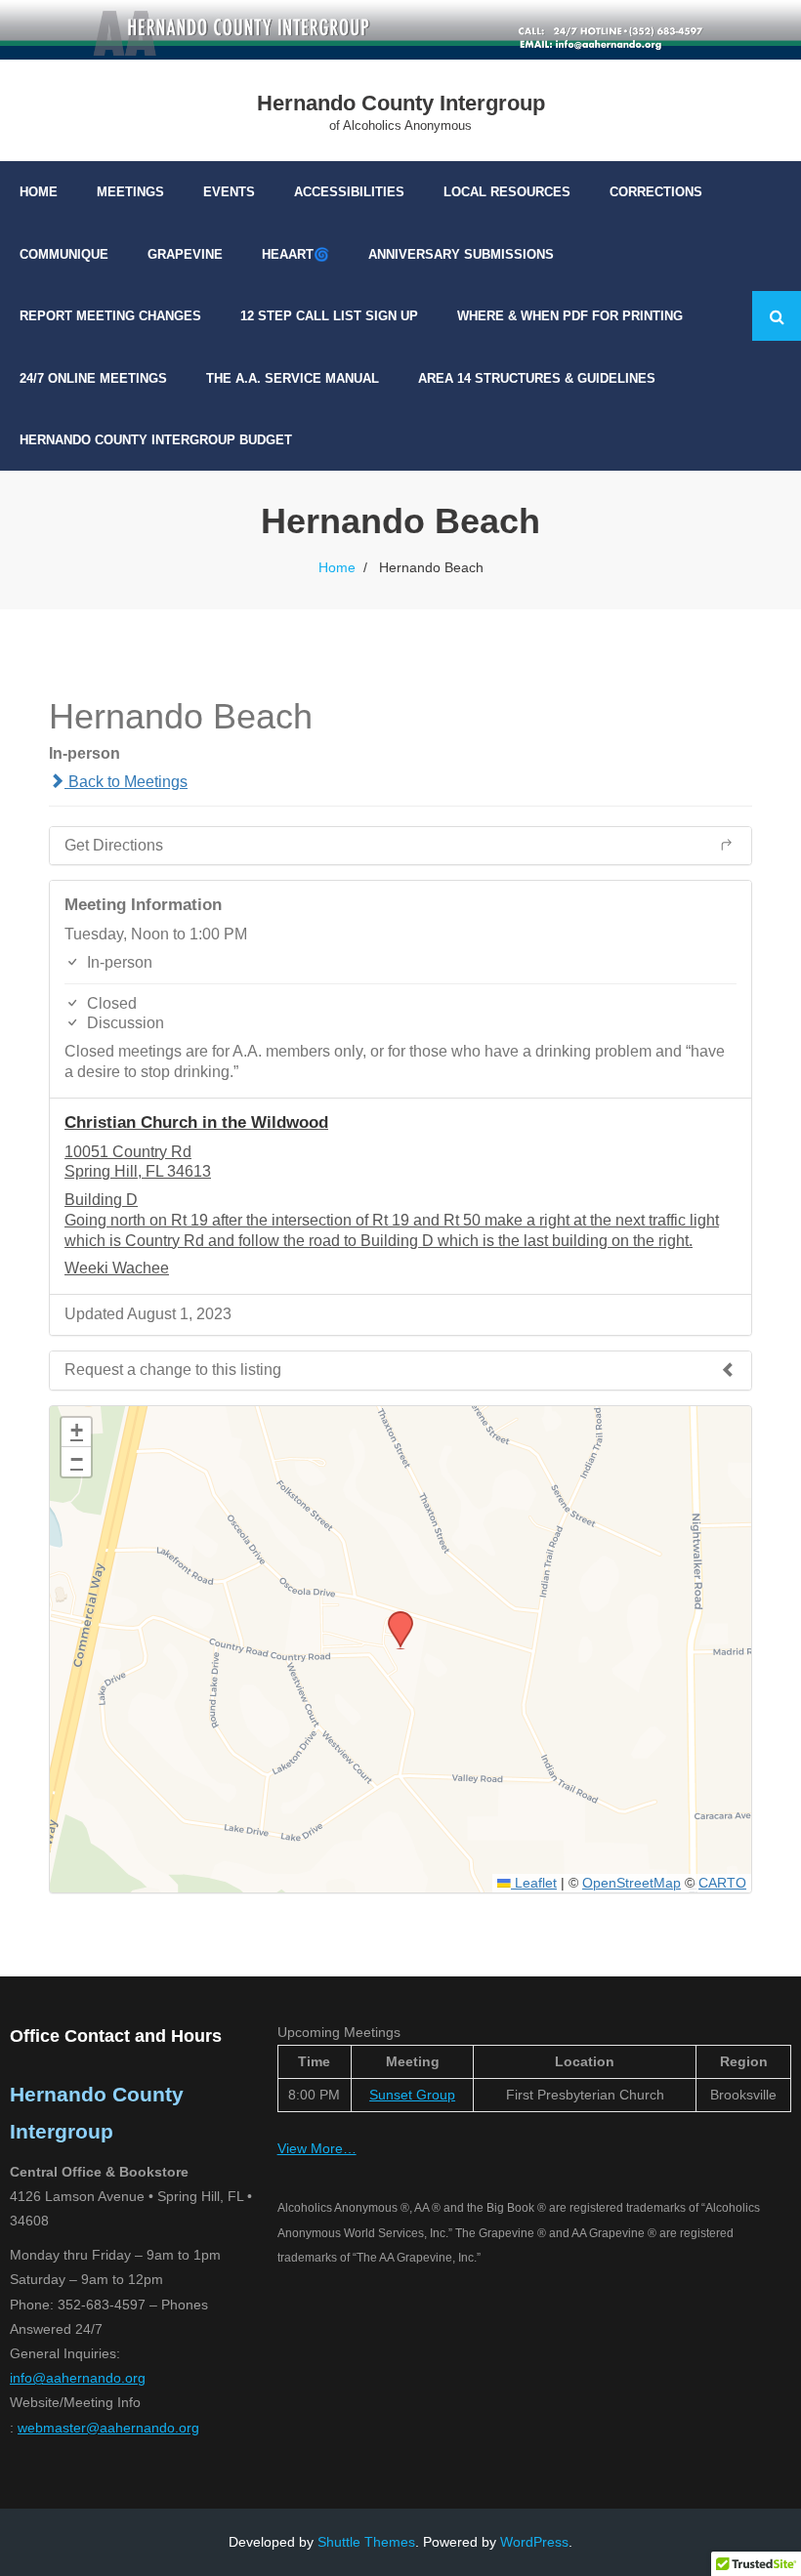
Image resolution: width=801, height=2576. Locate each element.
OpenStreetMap (632, 1883)
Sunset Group (412, 2095)
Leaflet (534, 1883)
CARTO (722, 1883)
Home (337, 567)
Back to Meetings (126, 782)
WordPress (534, 2542)
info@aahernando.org (78, 2378)
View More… (317, 2148)
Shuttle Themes (366, 2542)
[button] (394, 1617)
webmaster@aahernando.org (108, 2428)
